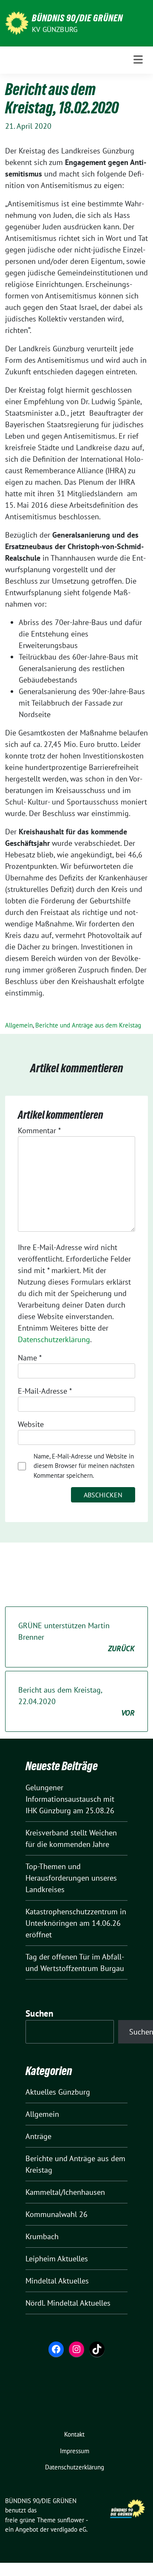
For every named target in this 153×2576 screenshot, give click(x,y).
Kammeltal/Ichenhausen (65, 2192)
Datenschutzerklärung (54, 1339)
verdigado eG (68, 2529)
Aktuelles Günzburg (58, 2092)
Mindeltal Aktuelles (57, 2281)
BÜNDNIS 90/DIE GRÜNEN (77, 18)
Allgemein (19, 1025)
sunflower (71, 2520)
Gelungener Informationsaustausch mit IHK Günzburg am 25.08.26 (70, 1799)
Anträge (38, 2136)
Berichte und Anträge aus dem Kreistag (88, 1025)
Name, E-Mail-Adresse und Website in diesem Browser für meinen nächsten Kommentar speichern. (84, 1466)
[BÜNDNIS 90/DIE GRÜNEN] (17, 22)
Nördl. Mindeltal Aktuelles (68, 2303)
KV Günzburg (55, 29)
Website (31, 1424)
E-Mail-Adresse (45, 1391)
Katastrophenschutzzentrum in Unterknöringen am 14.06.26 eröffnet (76, 1923)
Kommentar (39, 1130)
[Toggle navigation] (138, 60)
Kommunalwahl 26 (57, 2214)
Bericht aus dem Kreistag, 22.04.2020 (76, 1701)
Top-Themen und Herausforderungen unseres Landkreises (71, 1878)
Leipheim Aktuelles (57, 2259)
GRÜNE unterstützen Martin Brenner (76, 1637)
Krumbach (42, 2236)
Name (30, 1358)
